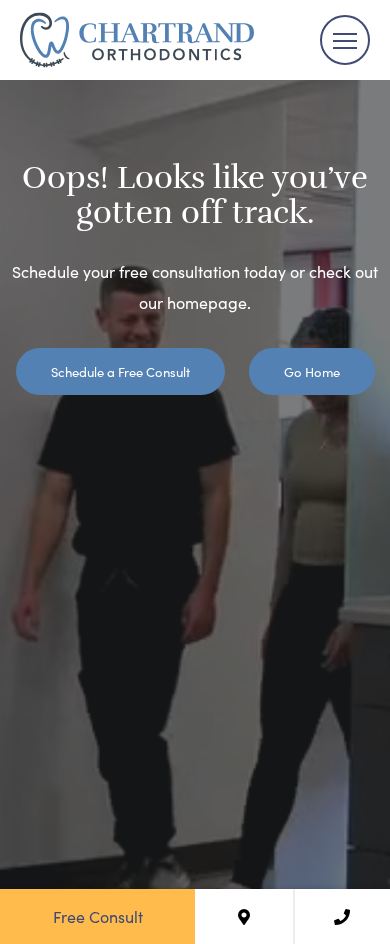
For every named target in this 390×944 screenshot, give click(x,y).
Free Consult (98, 916)
